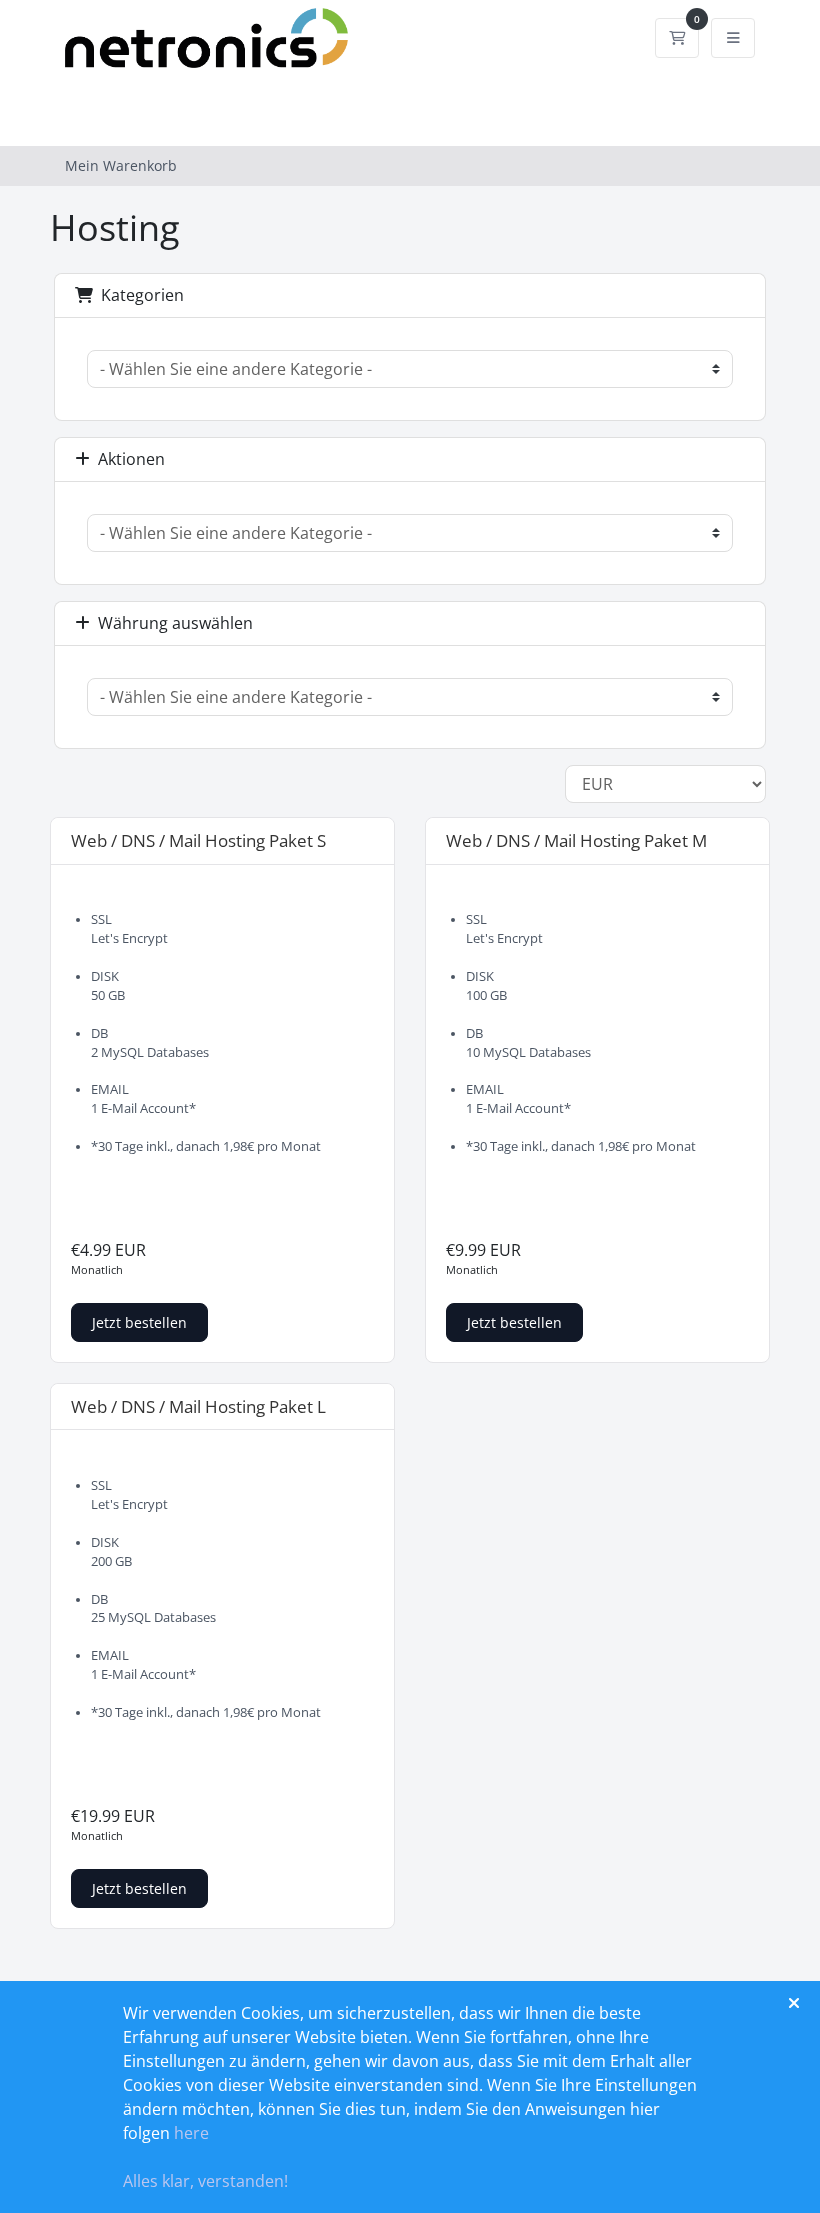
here (191, 2133)
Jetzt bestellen (139, 1322)
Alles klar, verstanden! (205, 2181)
